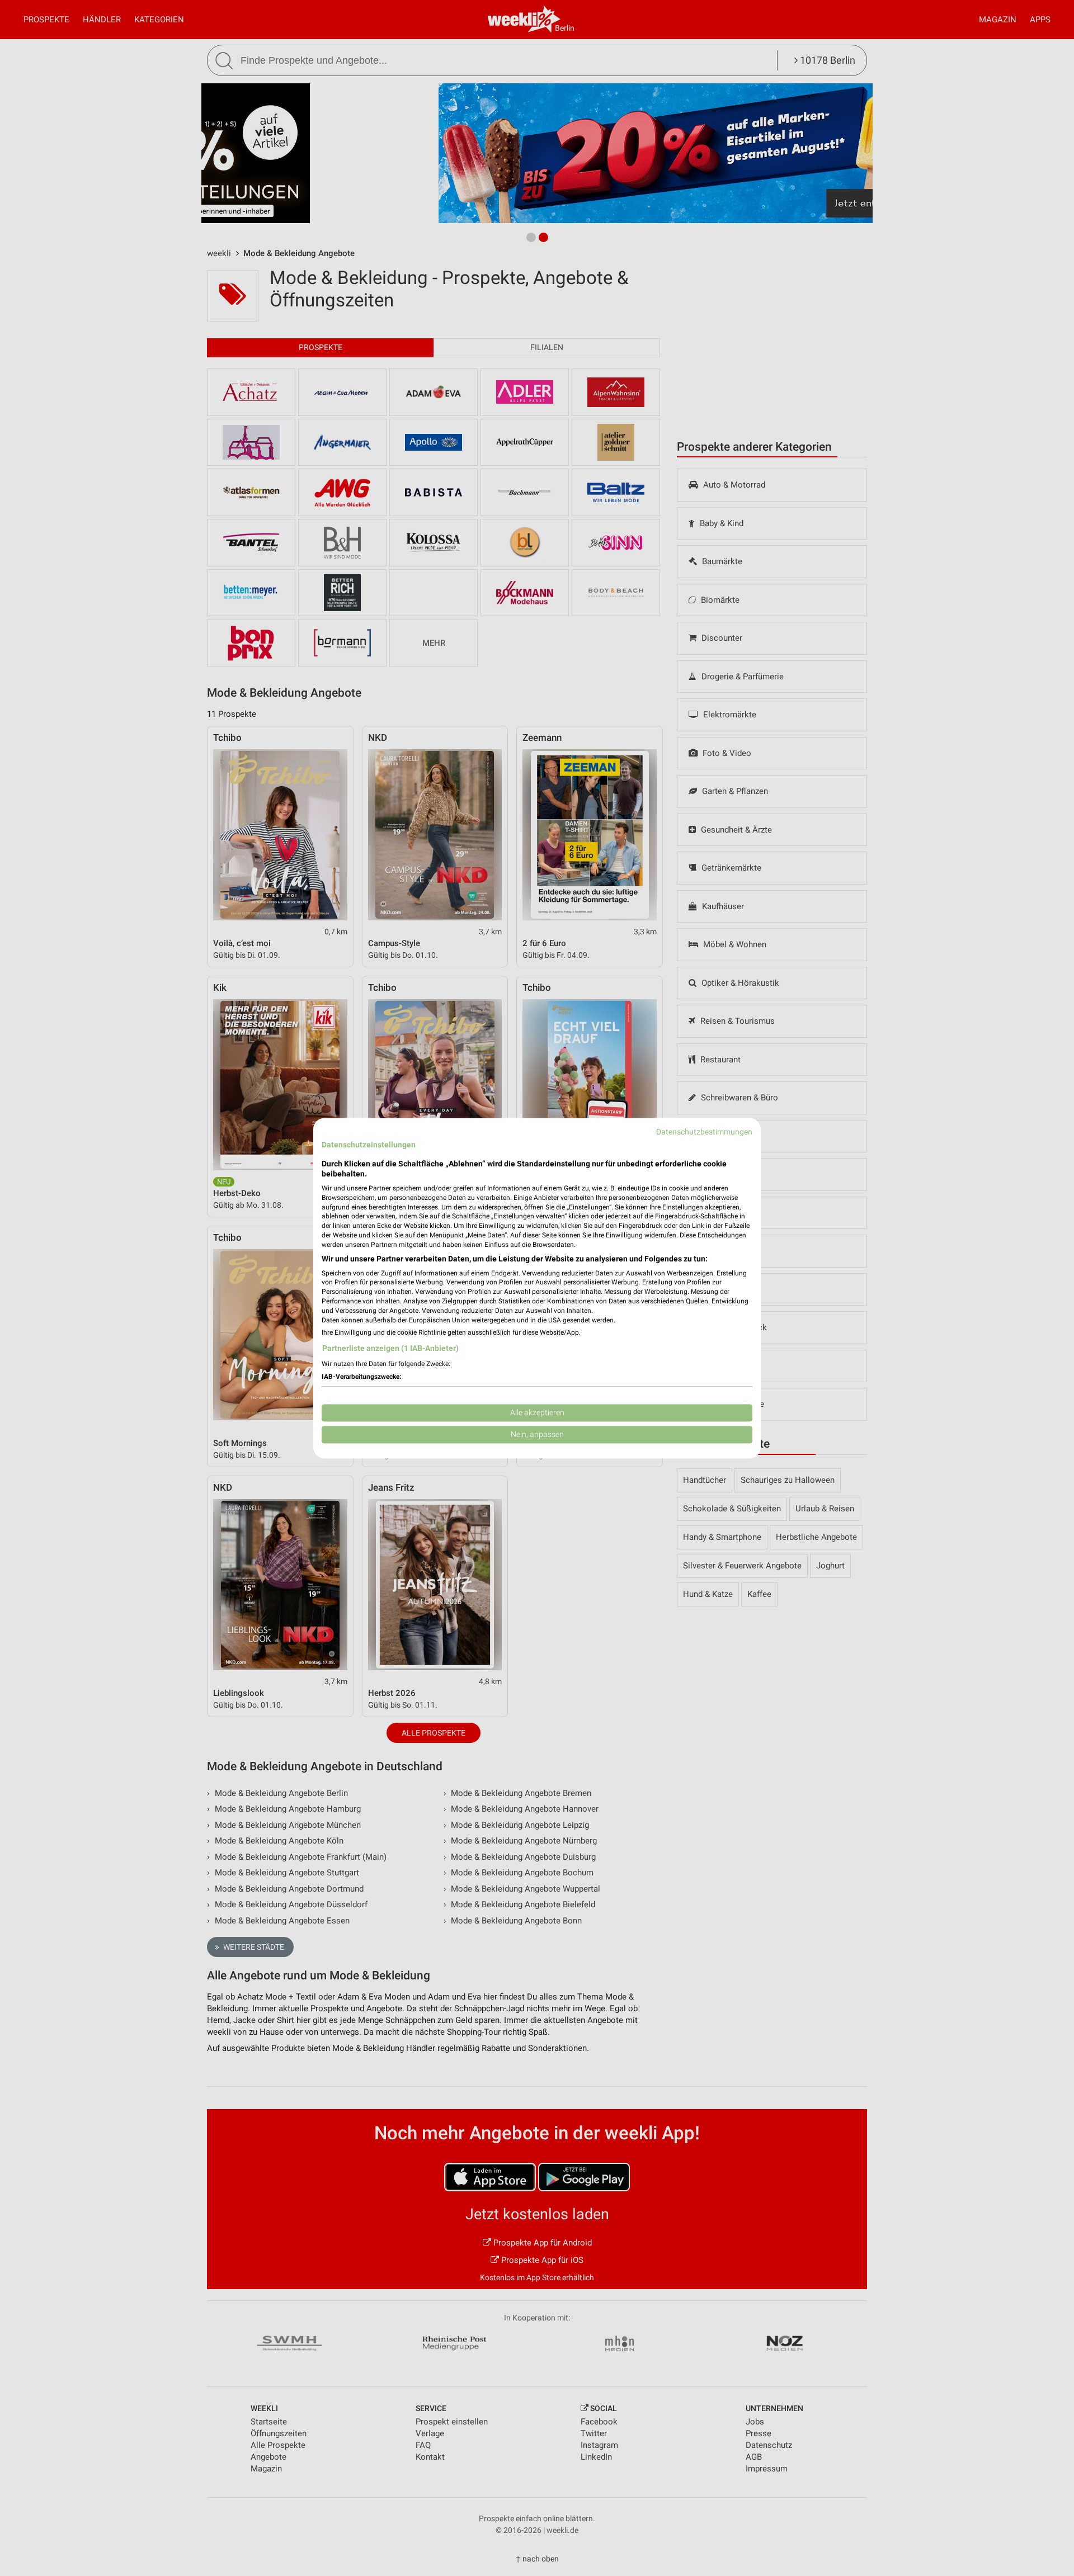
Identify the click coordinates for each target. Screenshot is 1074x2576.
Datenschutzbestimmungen (704, 1132)
